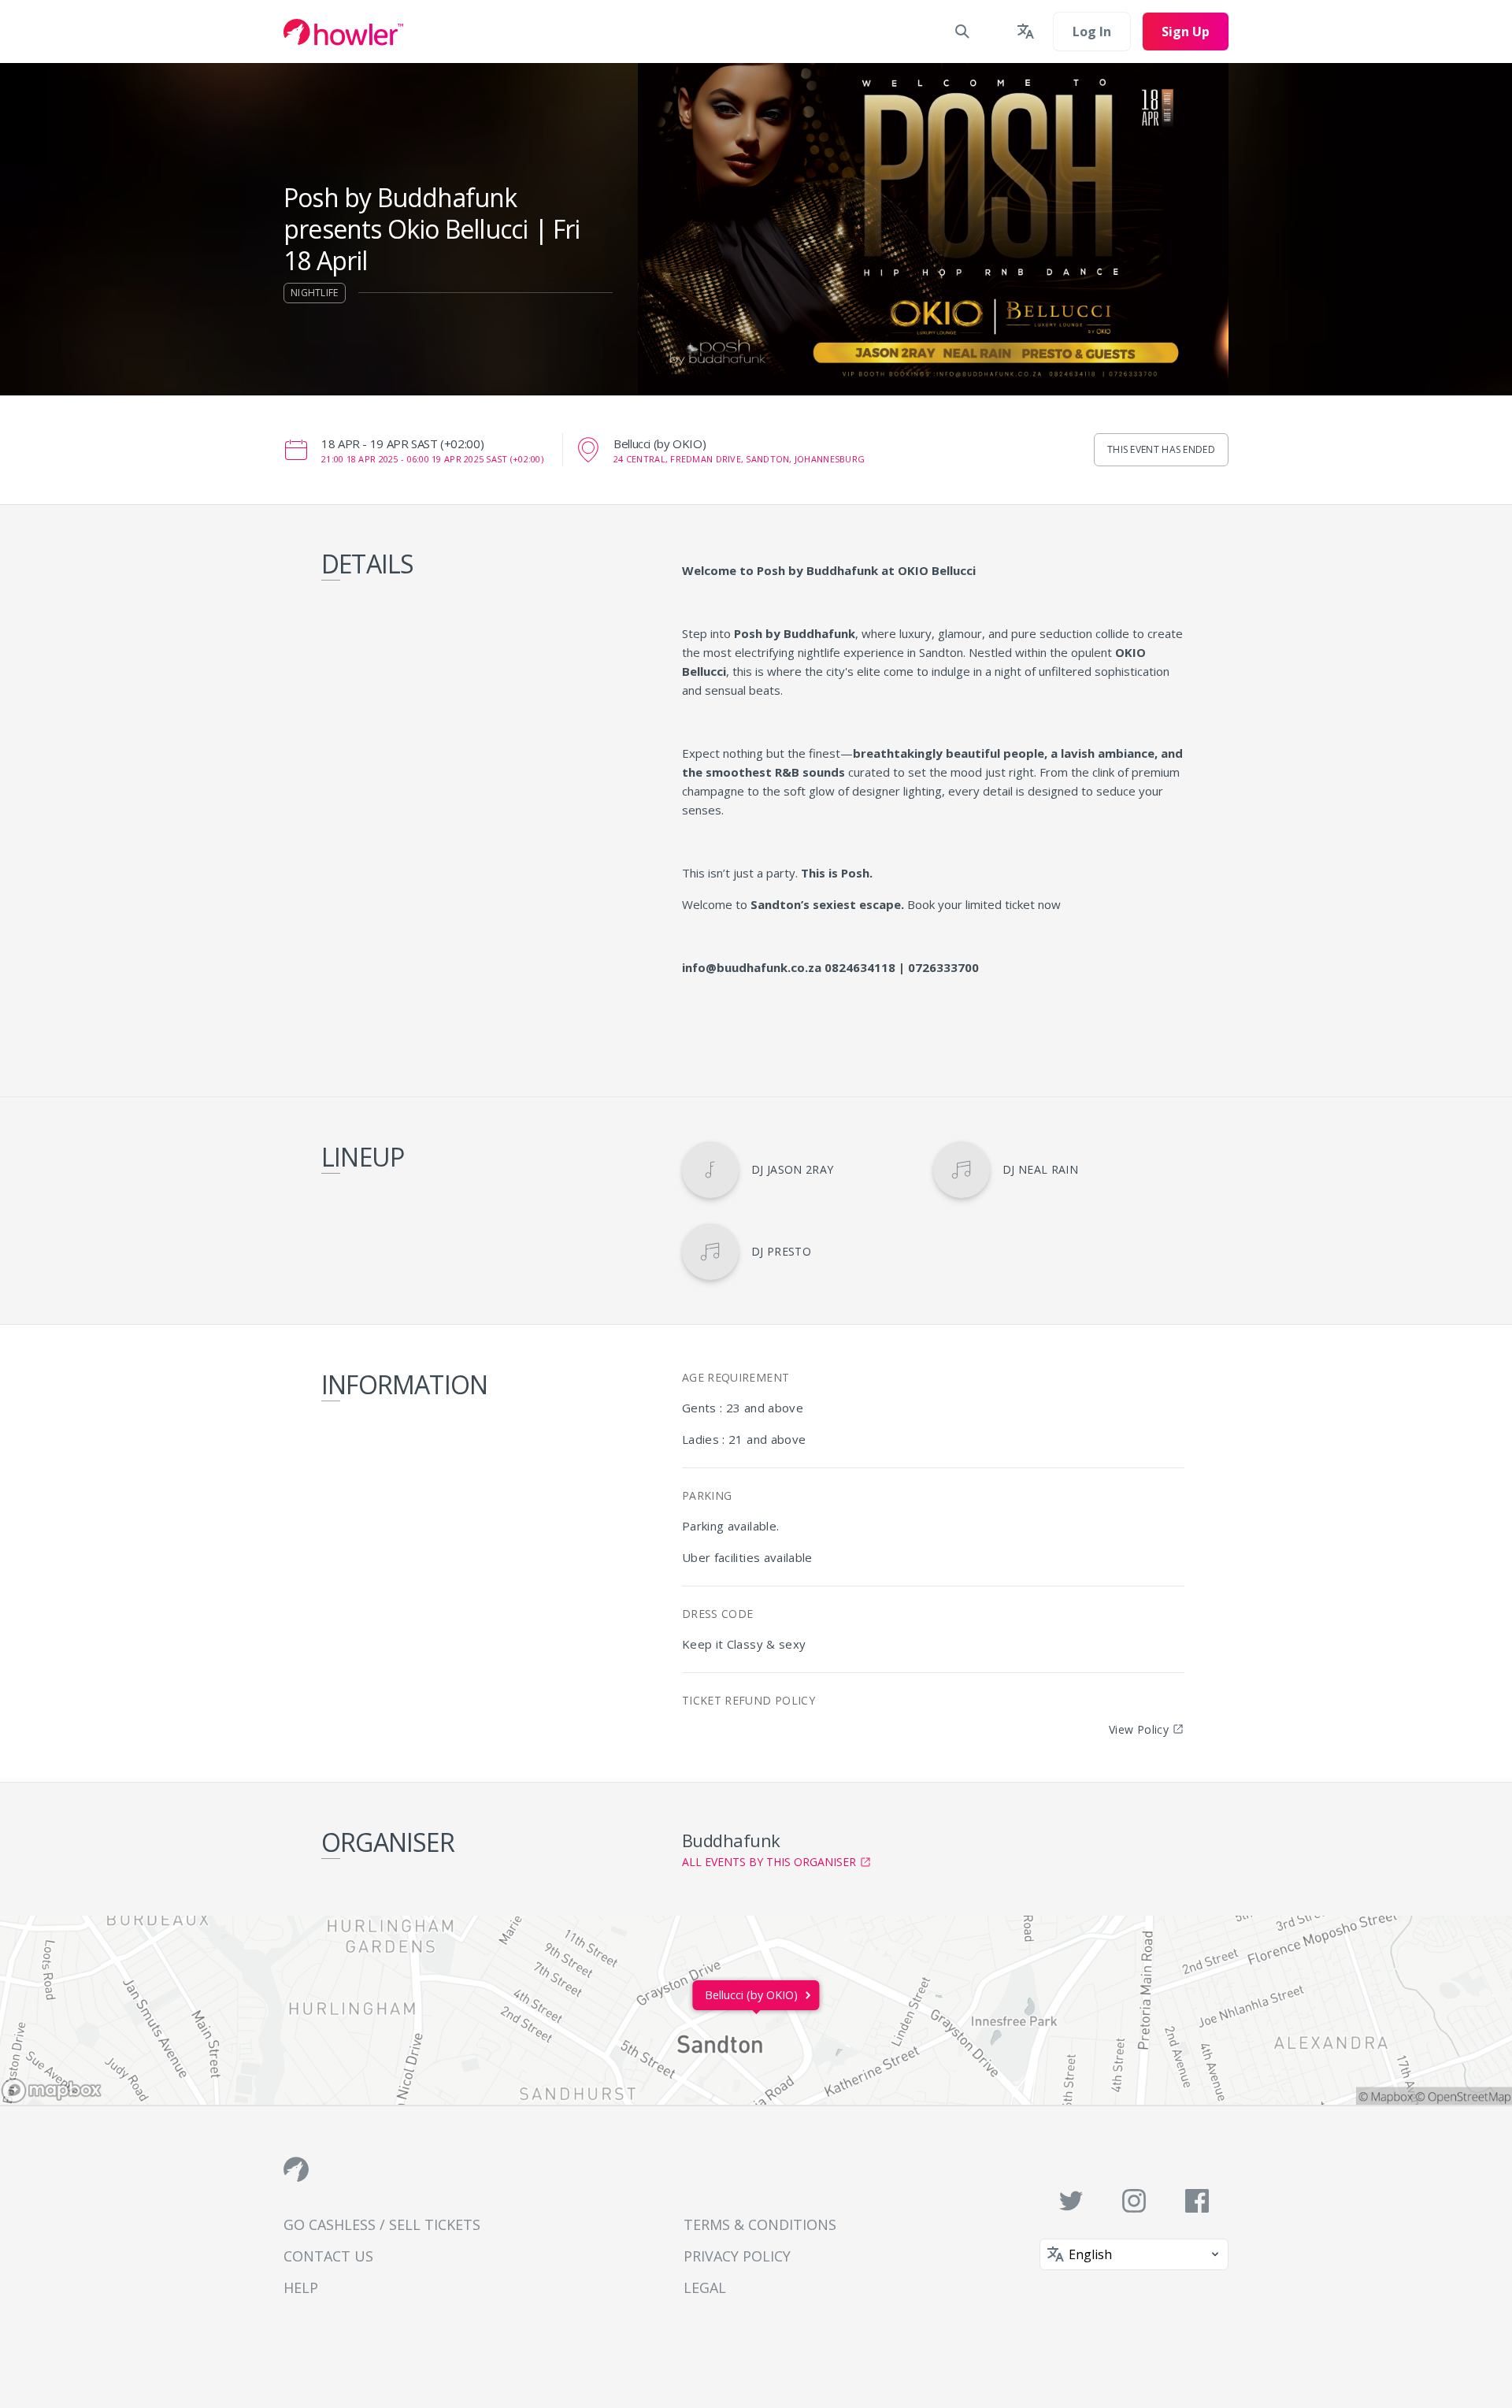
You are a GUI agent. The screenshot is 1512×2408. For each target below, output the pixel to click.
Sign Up (1186, 32)
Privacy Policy (737, 2256)
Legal (705, 2287)
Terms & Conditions (760, 2224)
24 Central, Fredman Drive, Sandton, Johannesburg (739, 459)
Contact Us (328, 2256)
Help (301, 2287)
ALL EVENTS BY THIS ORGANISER (769, 1862)
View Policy (1139, 1729)
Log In (1092, 32)
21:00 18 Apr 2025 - (432, 459)
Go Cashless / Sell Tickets (382, 2224)
